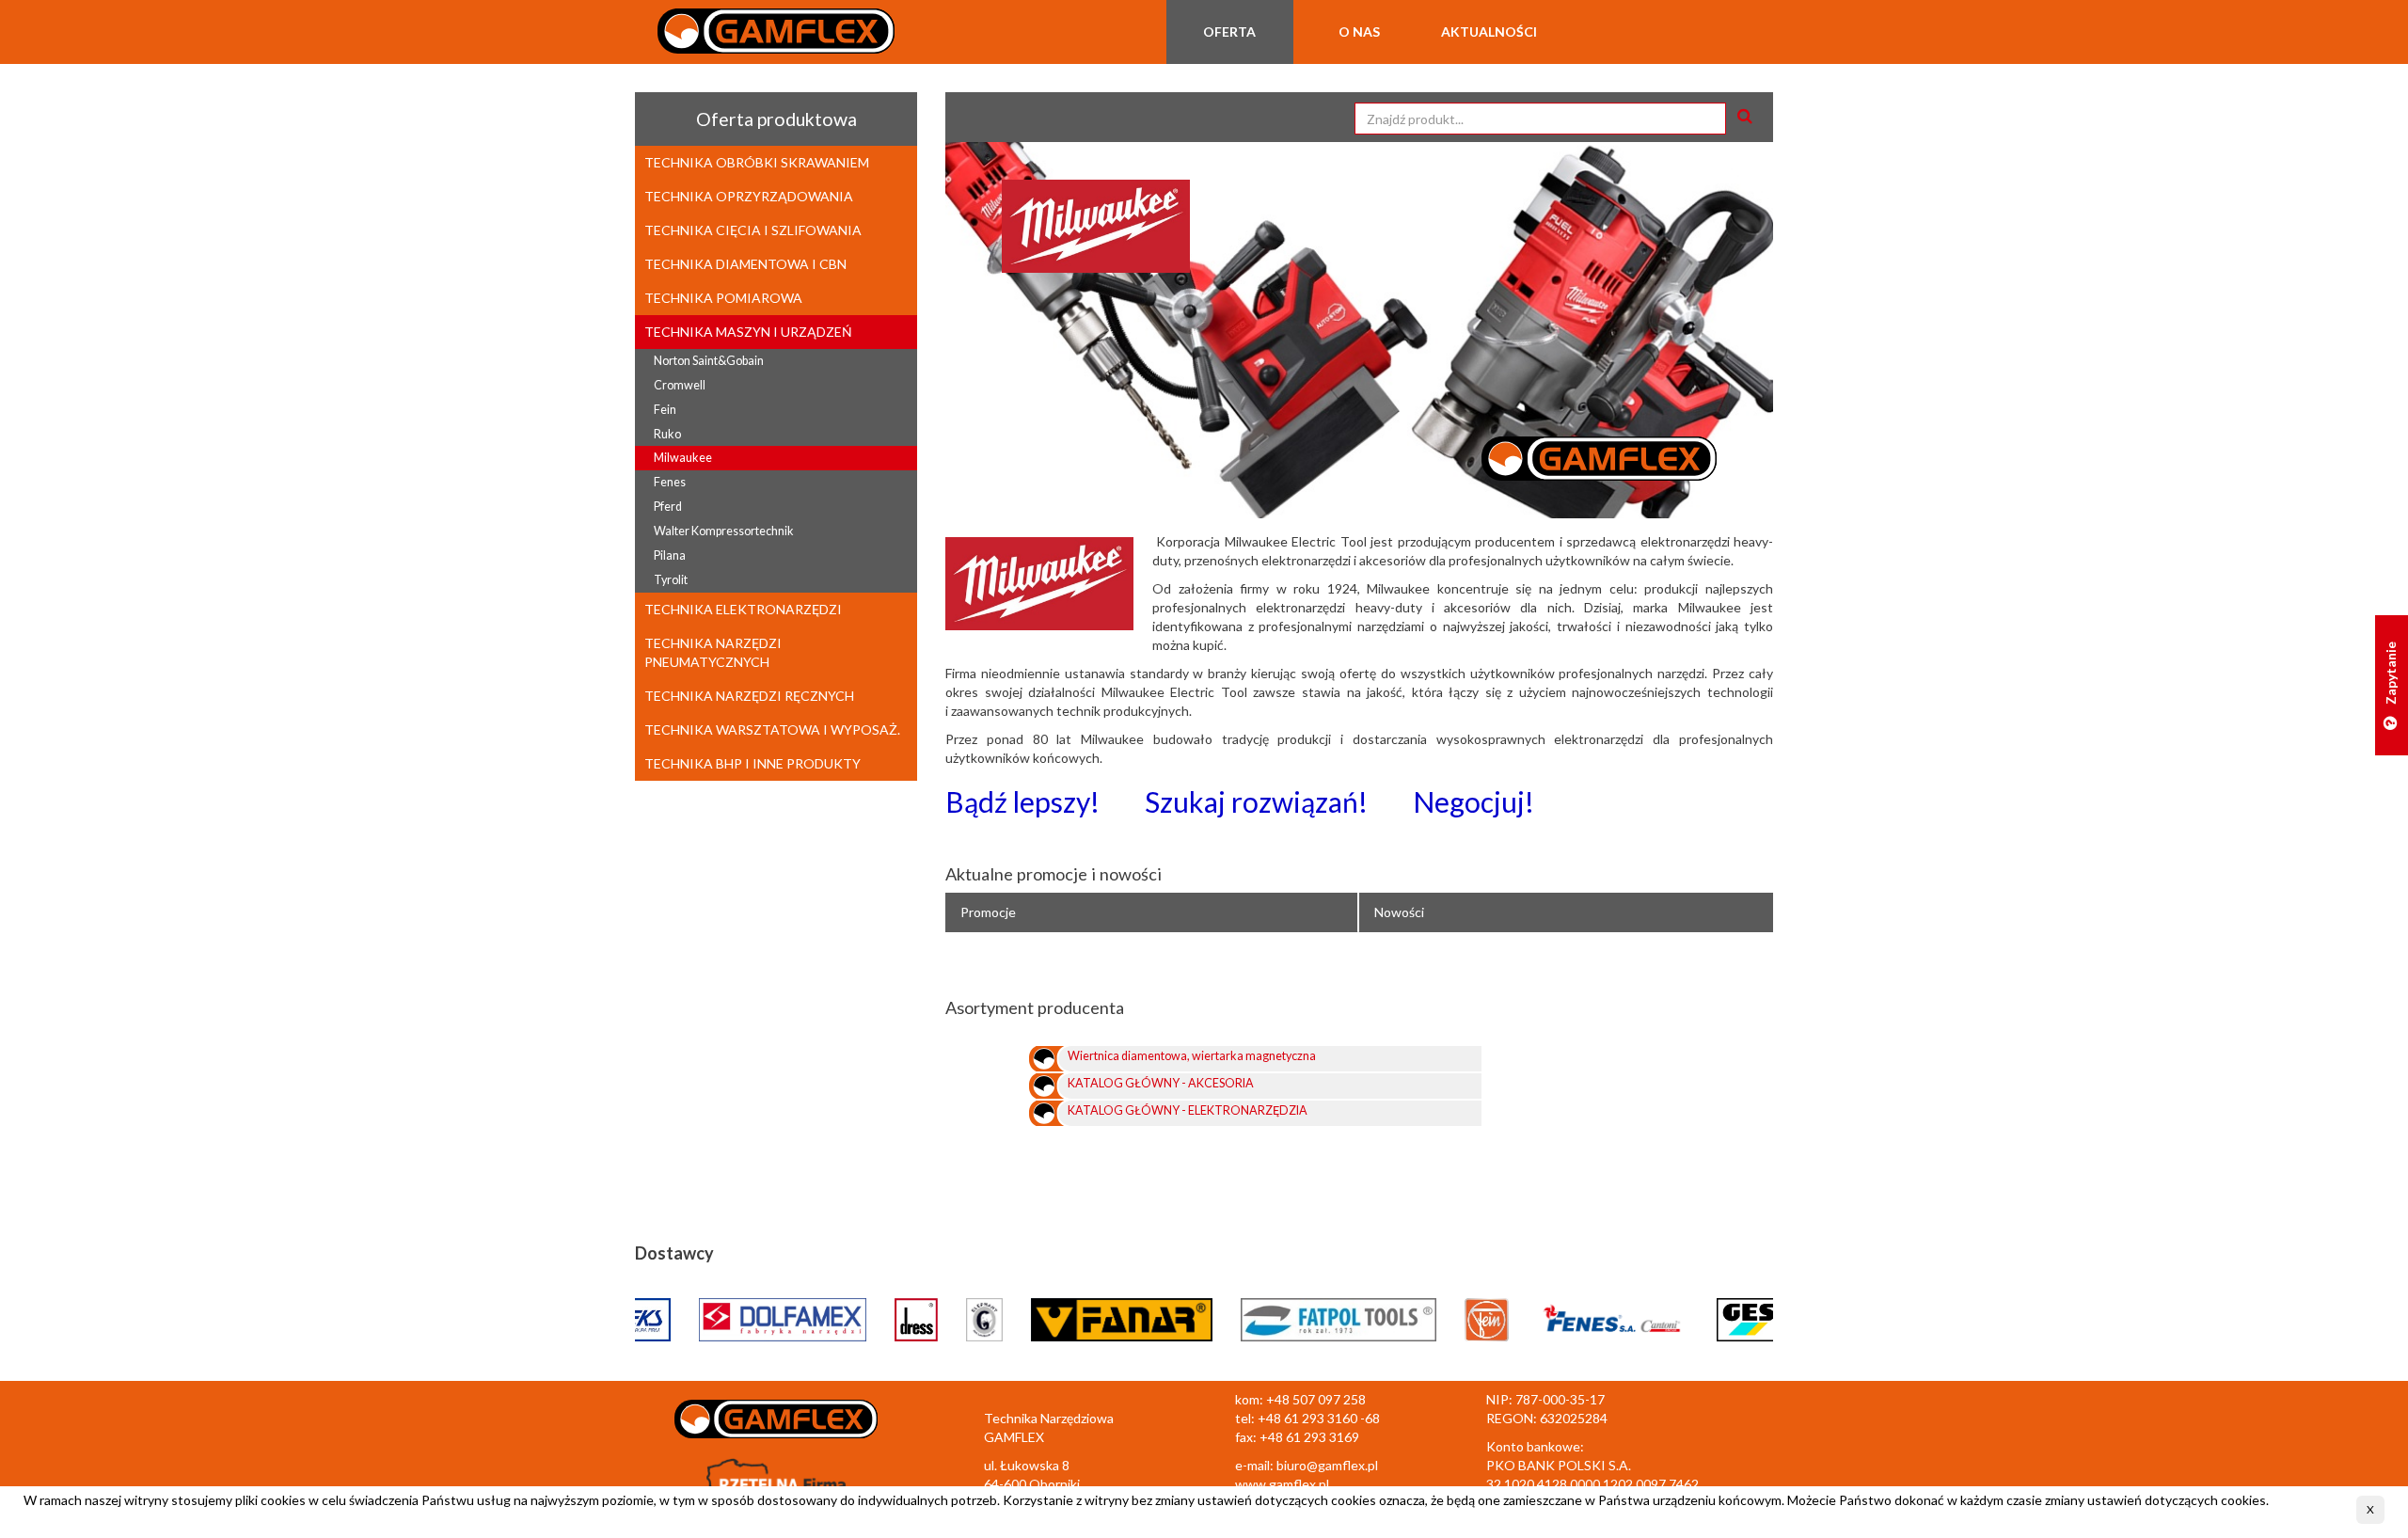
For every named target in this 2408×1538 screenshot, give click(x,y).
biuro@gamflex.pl (1327, 1465)
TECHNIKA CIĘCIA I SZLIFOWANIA (753, 230)
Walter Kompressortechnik (724, 531)
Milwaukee (683, 458)
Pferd (668, 507)
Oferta (1229, 32)
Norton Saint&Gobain (709, 361)
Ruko (667, 434)
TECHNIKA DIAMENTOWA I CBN (745, 264)
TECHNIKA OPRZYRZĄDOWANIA (749, 196)
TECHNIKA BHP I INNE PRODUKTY (752, 763)
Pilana (670, 555)
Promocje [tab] (988, 912)
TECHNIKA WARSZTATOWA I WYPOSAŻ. (772, 729)
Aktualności (1489, 32)
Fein (665, 410)
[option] (1359, 330)
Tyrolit (671, 580)
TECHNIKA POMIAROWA (723, 298)
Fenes (670, 482)
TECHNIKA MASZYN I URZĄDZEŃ (748, 332)
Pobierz (1608, 1062)
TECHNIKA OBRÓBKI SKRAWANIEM (757, 162)
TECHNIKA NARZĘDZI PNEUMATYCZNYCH (713, 652)
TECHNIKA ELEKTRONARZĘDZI (743, 609)
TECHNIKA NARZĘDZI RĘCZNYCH (749, 696)
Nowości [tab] (1399, 912)
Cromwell (680, 385)
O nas (1359, 32)
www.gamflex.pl (1282, 1484)
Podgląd (1546, 1062)
